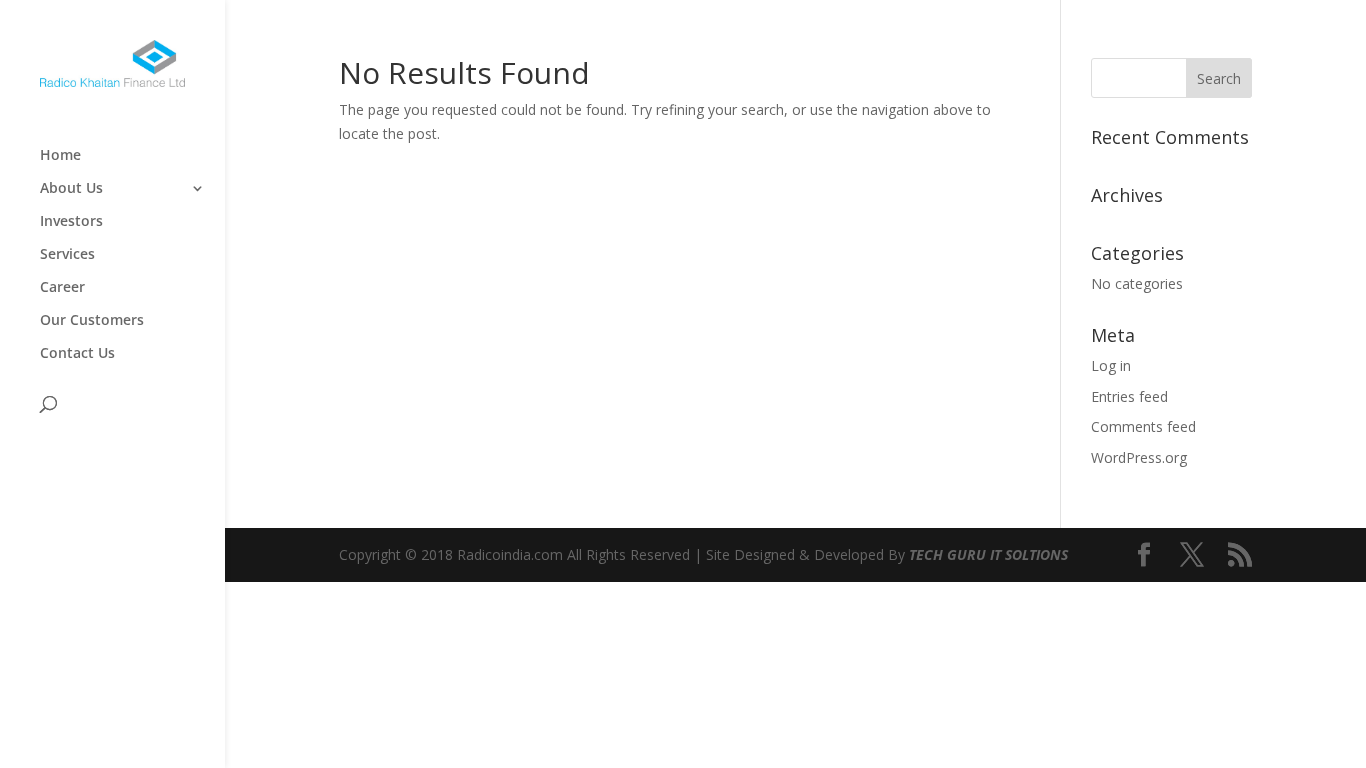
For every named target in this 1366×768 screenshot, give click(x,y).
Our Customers (92, 321)
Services (67, 255)
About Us (71, 189)
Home (60, 156)
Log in (1111, 365)
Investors (71, 222)
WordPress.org (1139, 457)
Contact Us (77, 354)
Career (62, 288)
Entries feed (1129, 396)
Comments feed (1143, 426)
